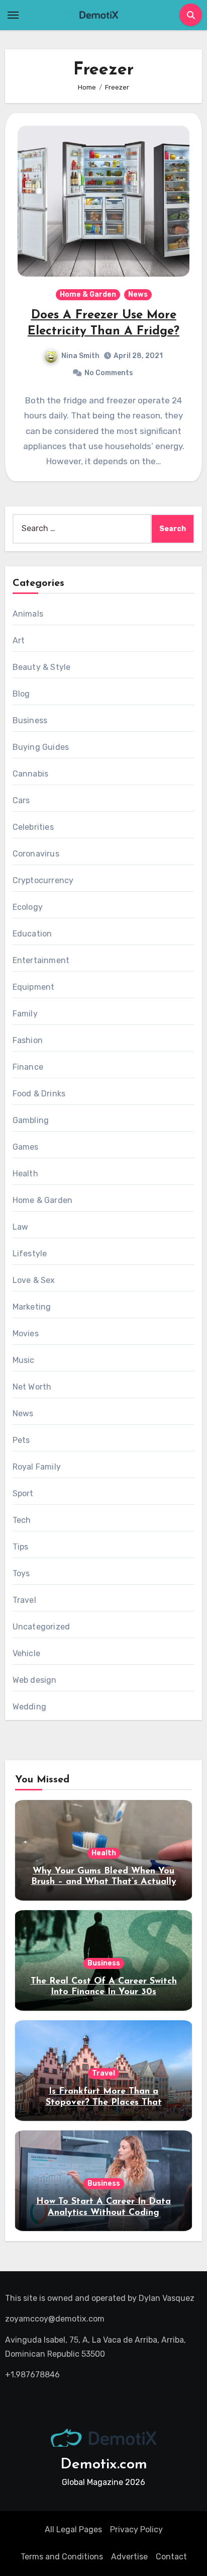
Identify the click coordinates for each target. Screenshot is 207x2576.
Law (21, 1227)
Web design (35, 1680)
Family (25, 1014)
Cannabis (31, 774)
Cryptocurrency (43, 880)
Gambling (31, 1120)
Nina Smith (80, 356)
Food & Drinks (39, 1094)
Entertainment (41, 960)
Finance (28, 1067)
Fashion (28, 1040)
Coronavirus (36, 854)
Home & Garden (88, 294)
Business (30, 720)
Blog (21, 694)
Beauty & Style (42, 667)
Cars (21, 800)
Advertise (129, 2557)
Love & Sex (34, 1280)
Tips (21, 1547)
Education (32, 934)
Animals (28, 614)
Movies (26, 1334)
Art (19, 640)
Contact (171, 2557)
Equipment (34, 987)
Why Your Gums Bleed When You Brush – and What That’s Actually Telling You (104, 1882)
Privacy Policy (136, 2529)
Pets (21, 1440)
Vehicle (26, 1653)
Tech (22, 1520)
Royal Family (37, 1467)
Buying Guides (41, 747)
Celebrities (33, 827)
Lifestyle (30, 1254)
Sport (23, 1493)
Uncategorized (41, 1627)
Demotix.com (104, 2465)
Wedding (29, 1707)
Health (25, 1174)
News (138, 294)
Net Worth (32, 1387)
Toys (21, 1573)
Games (26, 1147)
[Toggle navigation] (13, 15)
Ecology (28, 907)
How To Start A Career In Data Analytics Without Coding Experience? (103, 2213)
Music (24, 1360)
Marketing (32, 1307)
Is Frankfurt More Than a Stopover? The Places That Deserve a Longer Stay (104, 2102)
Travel (24, 1600)
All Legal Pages (73, 2529)
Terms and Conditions (62, 2557)
